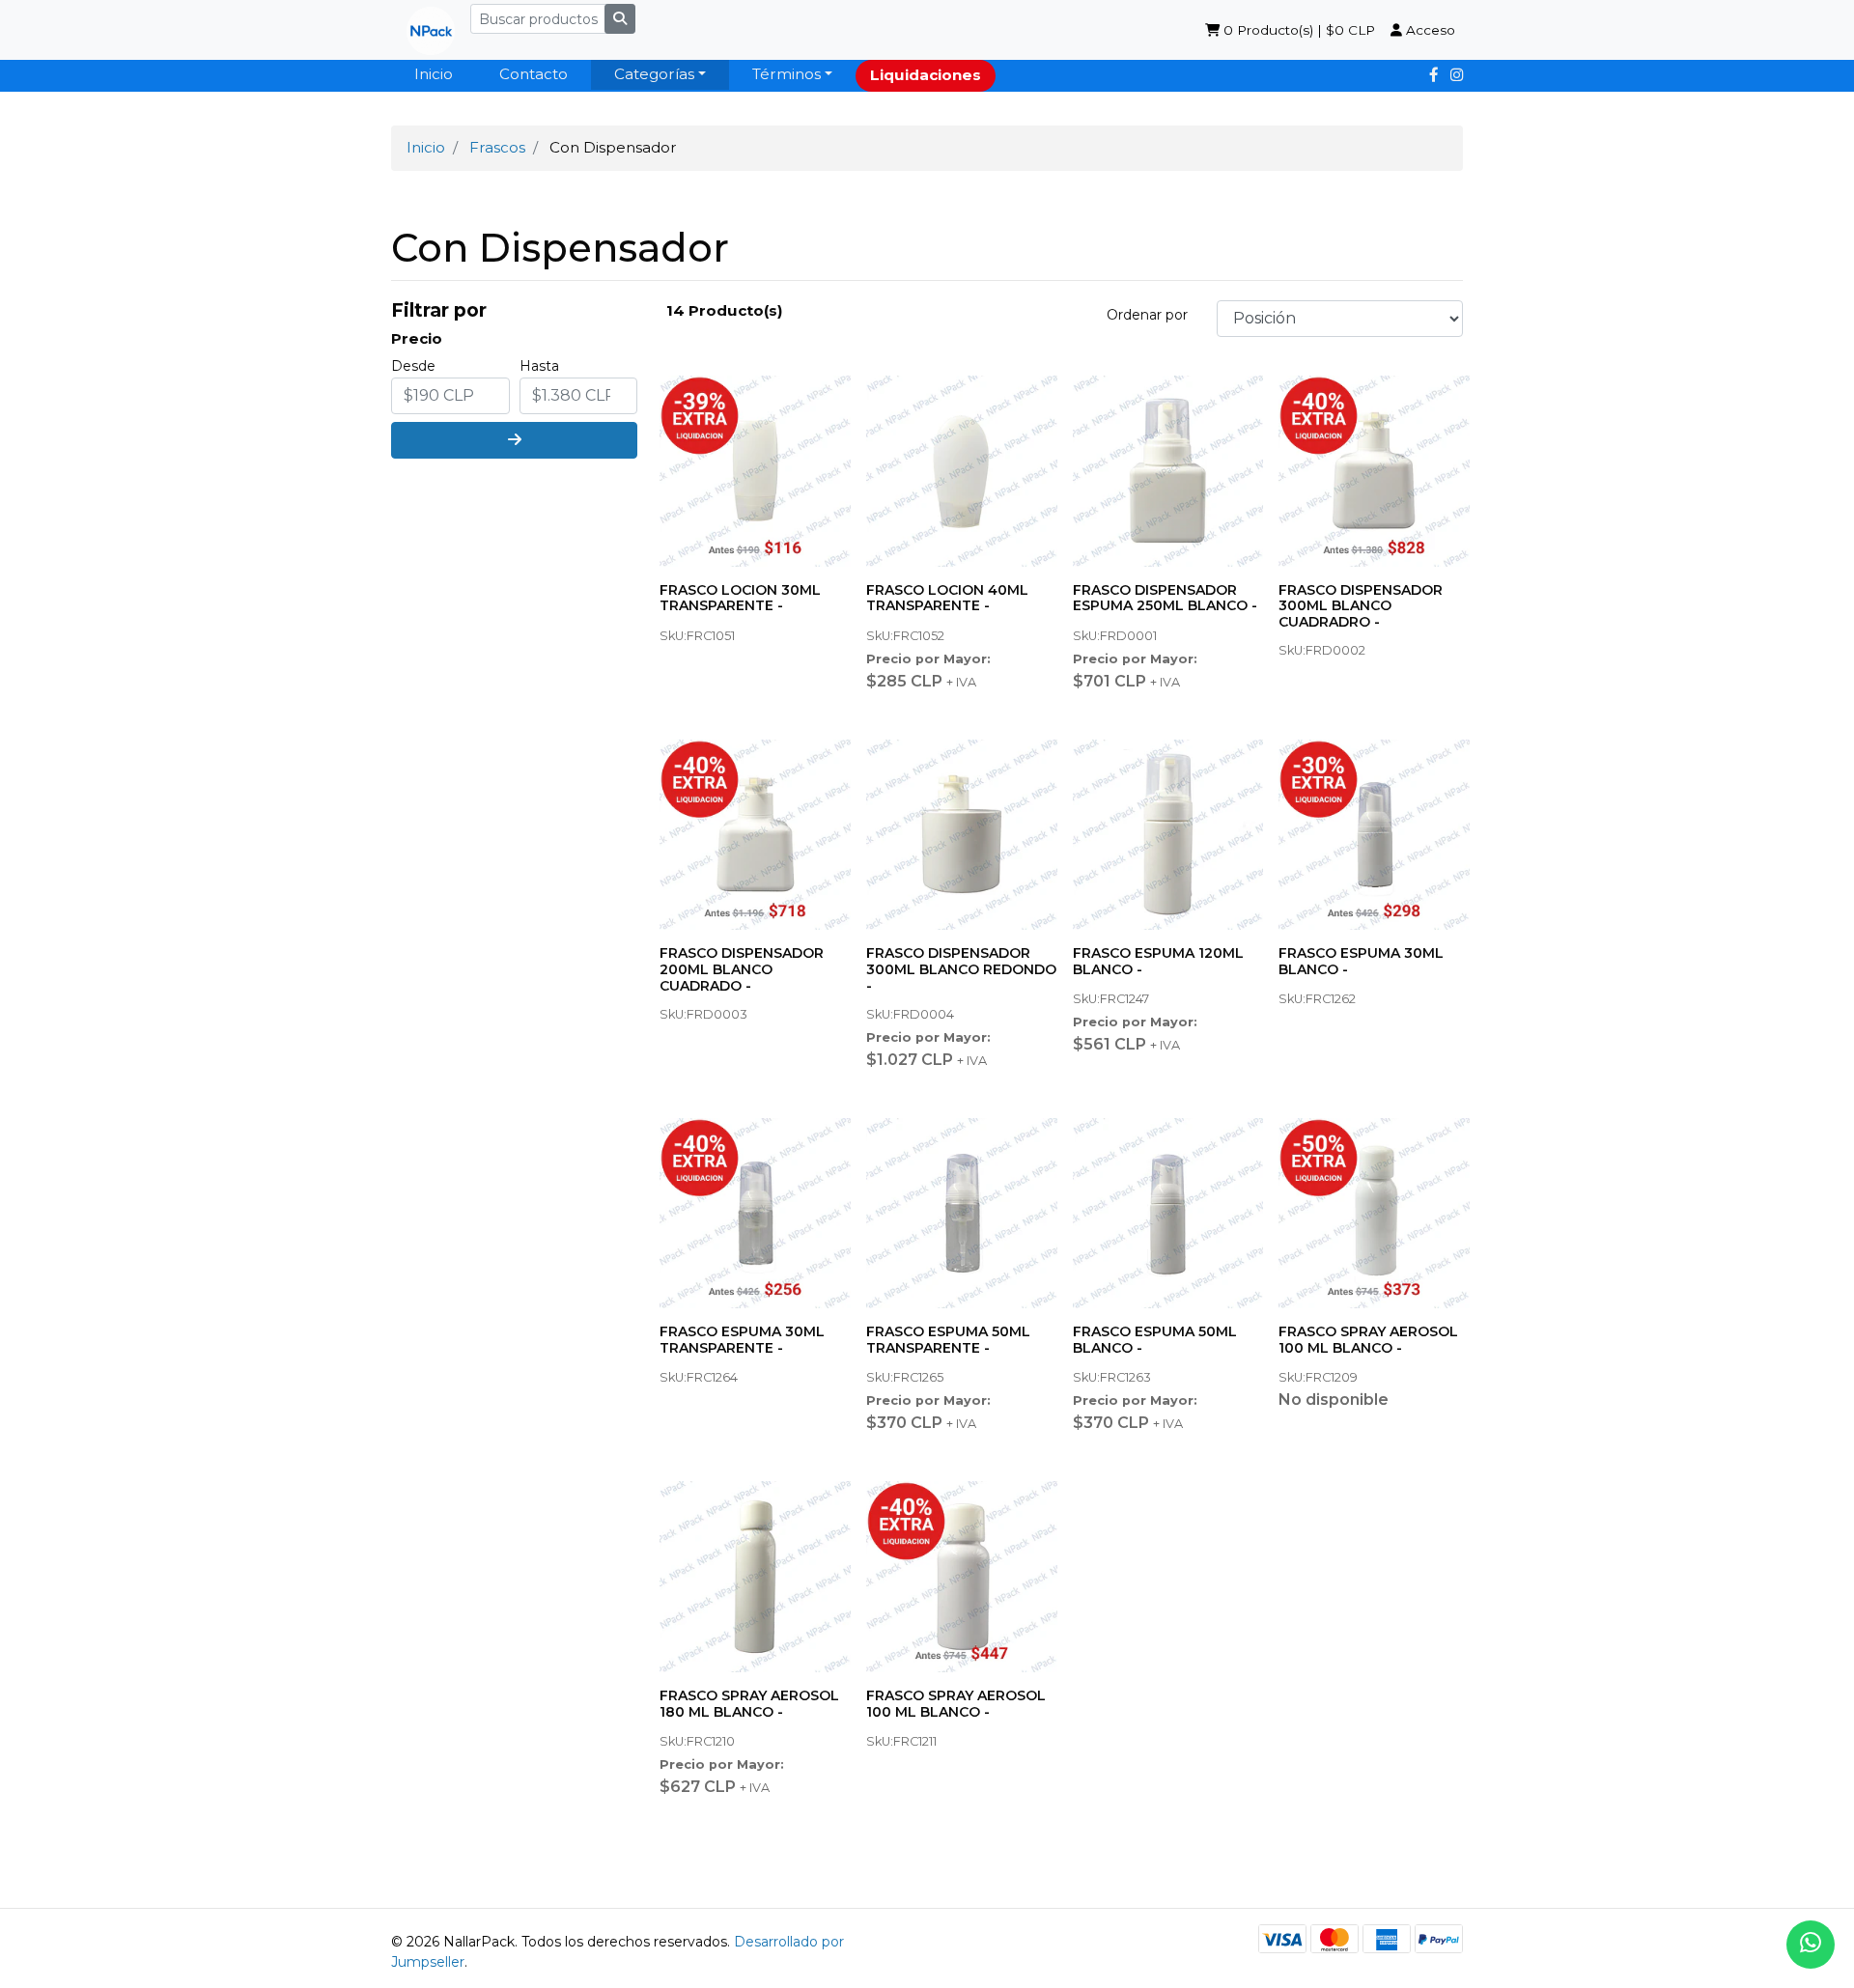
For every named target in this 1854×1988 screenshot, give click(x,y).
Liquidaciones (926, 75)
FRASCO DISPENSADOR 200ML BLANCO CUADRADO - (742, 969)
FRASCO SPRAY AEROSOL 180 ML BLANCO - (749, 1704)
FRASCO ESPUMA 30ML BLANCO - (1361, 961)
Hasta (539, 366)
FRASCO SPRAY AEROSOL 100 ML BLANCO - (1368, 1340)
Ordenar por (1147, 315)
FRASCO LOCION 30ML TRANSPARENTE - (740, 598)
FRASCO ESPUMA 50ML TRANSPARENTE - (948, 1340)
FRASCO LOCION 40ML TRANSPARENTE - (947, 598)
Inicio (434, 74)
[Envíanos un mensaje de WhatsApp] (1811, 1945)
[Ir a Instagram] (1457, 75)
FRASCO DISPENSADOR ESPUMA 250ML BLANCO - (1165, 598)
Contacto (534, 74)
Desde (413, 366)
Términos (787, 74)
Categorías (654, 74)
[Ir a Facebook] (1434, 75)
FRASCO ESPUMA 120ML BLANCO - (1158, 961)
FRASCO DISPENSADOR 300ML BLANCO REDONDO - (961, 969)
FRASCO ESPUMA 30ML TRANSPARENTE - (742, 1340)
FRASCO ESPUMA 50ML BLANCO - (1155, 1340)
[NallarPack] (423, 30)
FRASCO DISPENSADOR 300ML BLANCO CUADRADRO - (1361, 606)
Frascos (497, 147)
